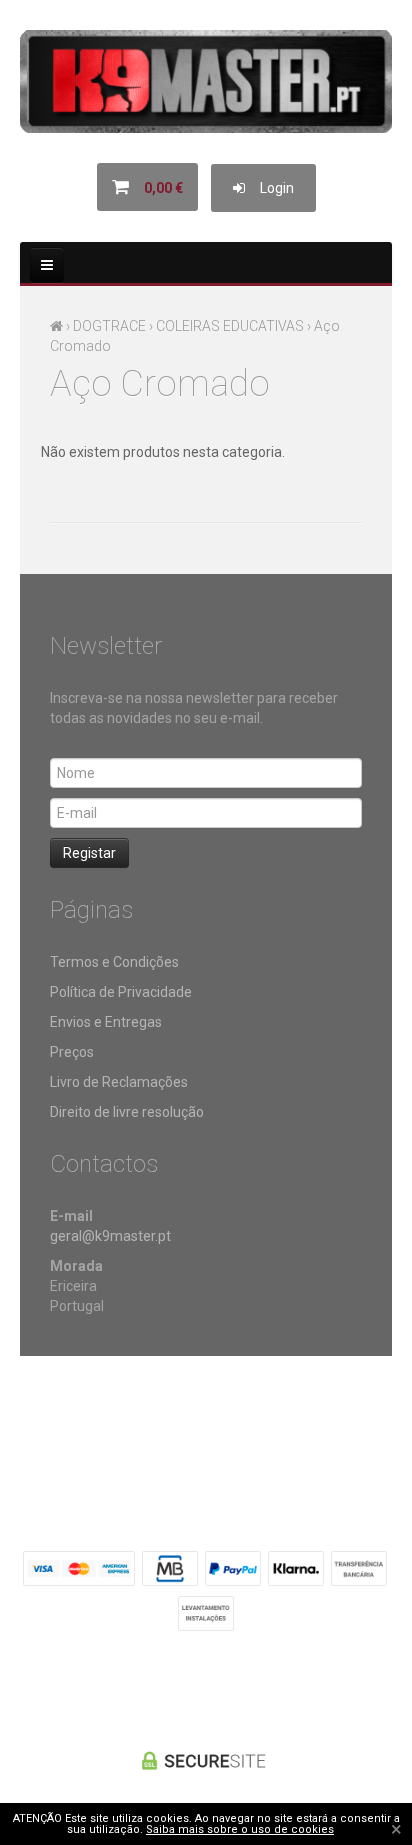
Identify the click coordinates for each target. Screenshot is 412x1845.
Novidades (221, 1421)
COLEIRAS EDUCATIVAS (230, 326)
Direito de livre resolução (127, 1112)
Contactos (301, 1421)
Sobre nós (58, 1421)
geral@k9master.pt (110, 1236)
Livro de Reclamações (119, 1082)
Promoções (139, 1421)
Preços (72, 1052)
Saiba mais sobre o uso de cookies (240, 1829)
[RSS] (206, 1686)
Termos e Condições (114, 962)
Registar (89, 853)
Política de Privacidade (121, 992)
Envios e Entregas (106, 1022)
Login (269, 188)
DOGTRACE (109, 326)
